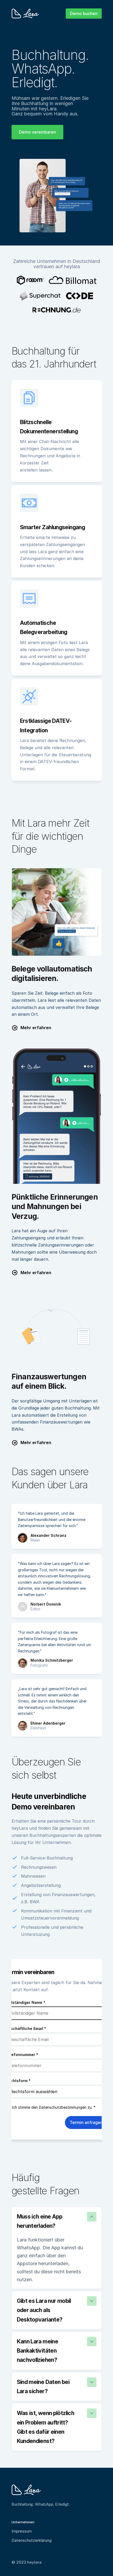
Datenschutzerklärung (32, 2540)
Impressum (22, 2531)
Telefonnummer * (22, 2055)
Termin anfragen (86, 2122)
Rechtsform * (18, 2081)
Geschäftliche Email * (26, 2028)
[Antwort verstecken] (92, 2217)
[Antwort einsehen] (92, 2301)
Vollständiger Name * (25, 2003)
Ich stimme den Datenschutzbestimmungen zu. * (54, 2107)
